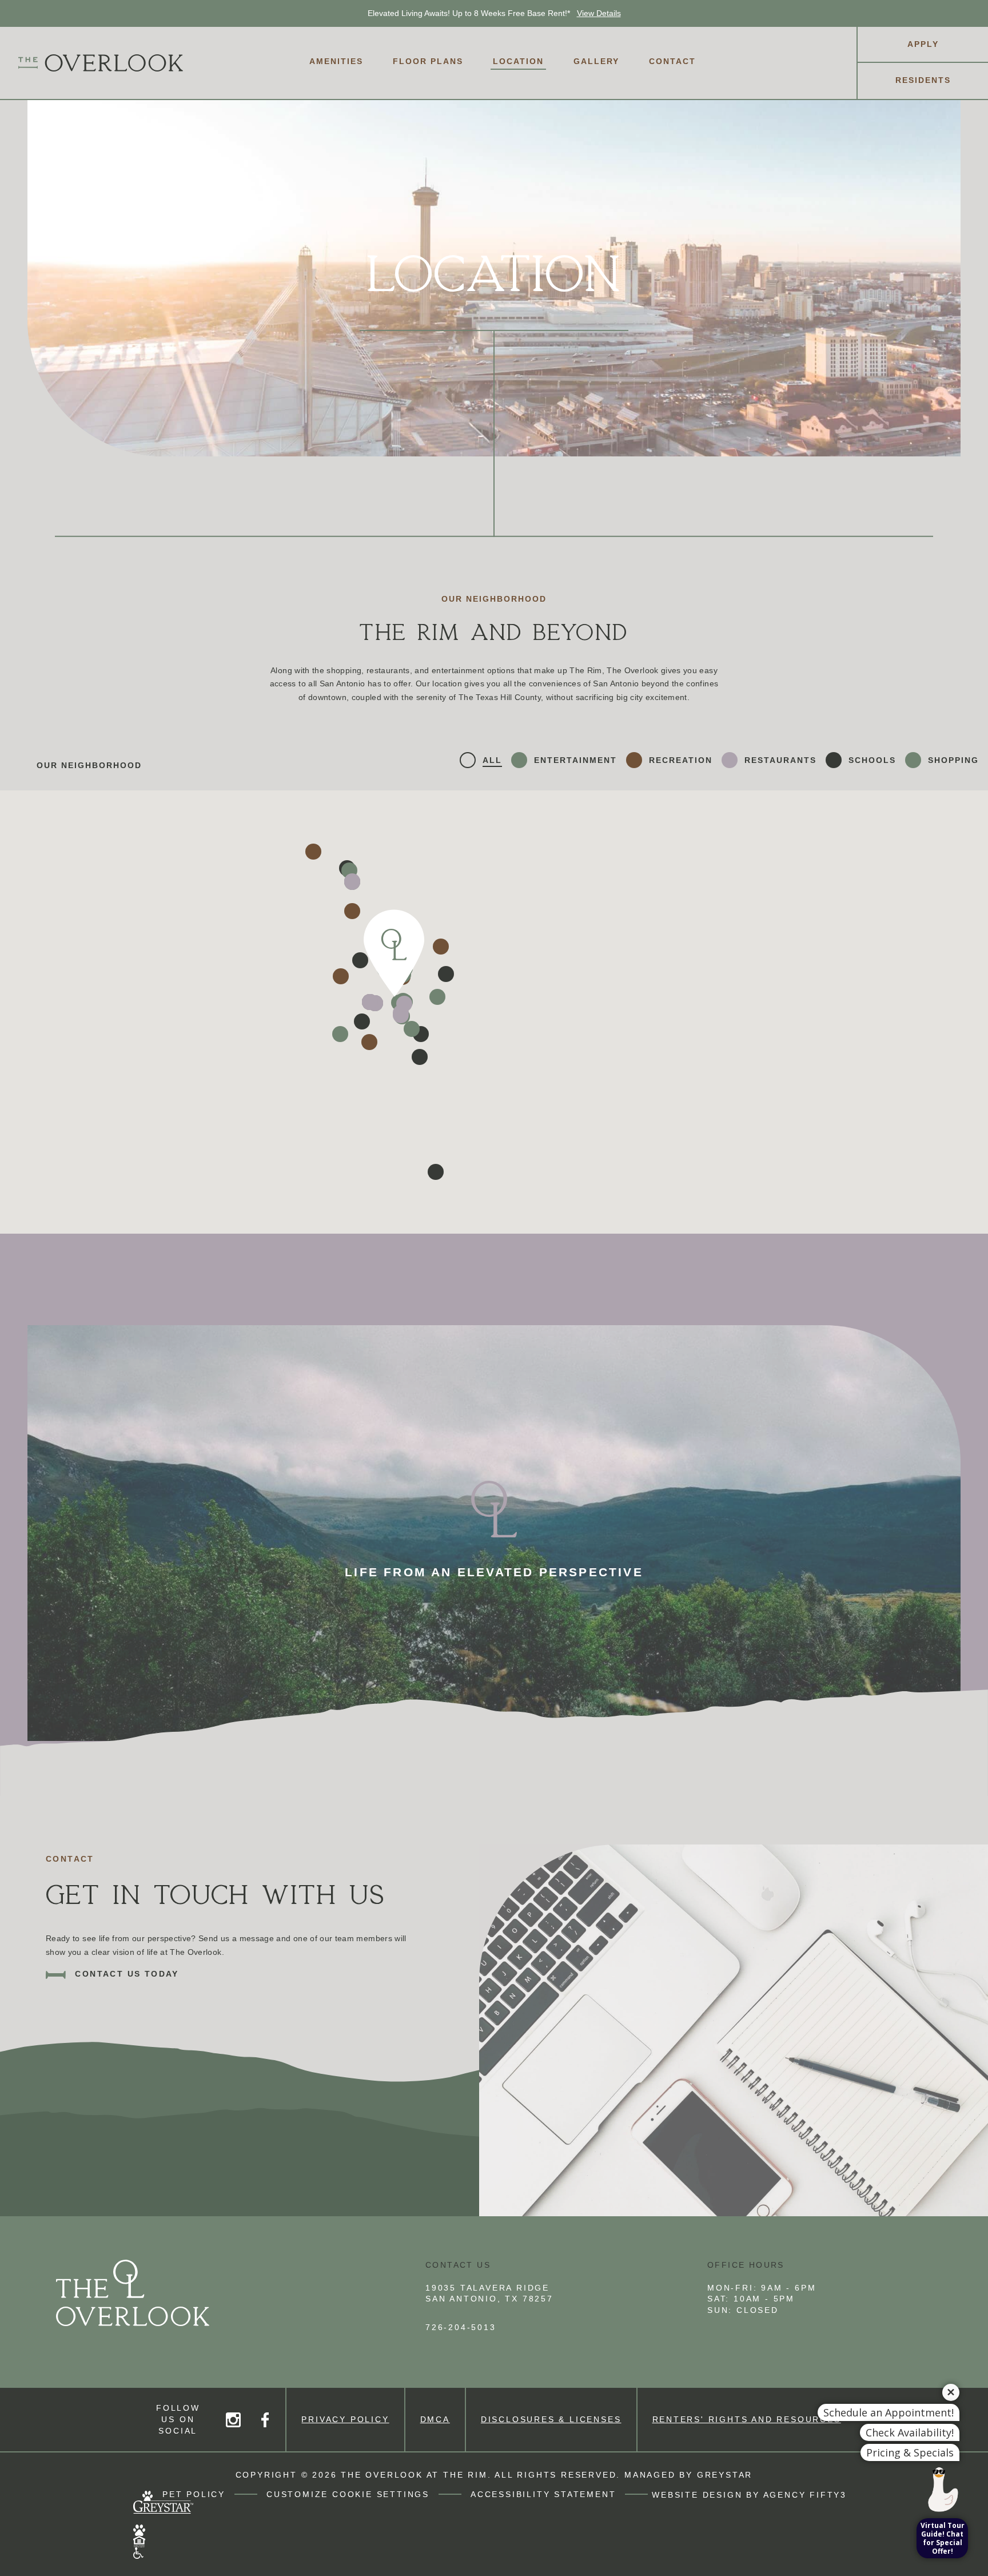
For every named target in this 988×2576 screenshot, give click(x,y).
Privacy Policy (345, 2419)
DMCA (435, 2419)
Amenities (336, 61)
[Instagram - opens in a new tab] (233, 2419)
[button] (436, 1172)
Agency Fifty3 (805, 2494)
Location (518, 61)
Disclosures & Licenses (551, 2419)
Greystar (725, 2475)
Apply (923, 44)
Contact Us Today (125, 1973)
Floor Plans (428, 61)
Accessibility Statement (543, 2494)
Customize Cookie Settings (348, 2494)
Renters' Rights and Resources (747, 2419)
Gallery (596, 61)
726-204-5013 (461, 2327)
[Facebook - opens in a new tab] (265, 2419)
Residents (923, 80)
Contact (672, 61)
